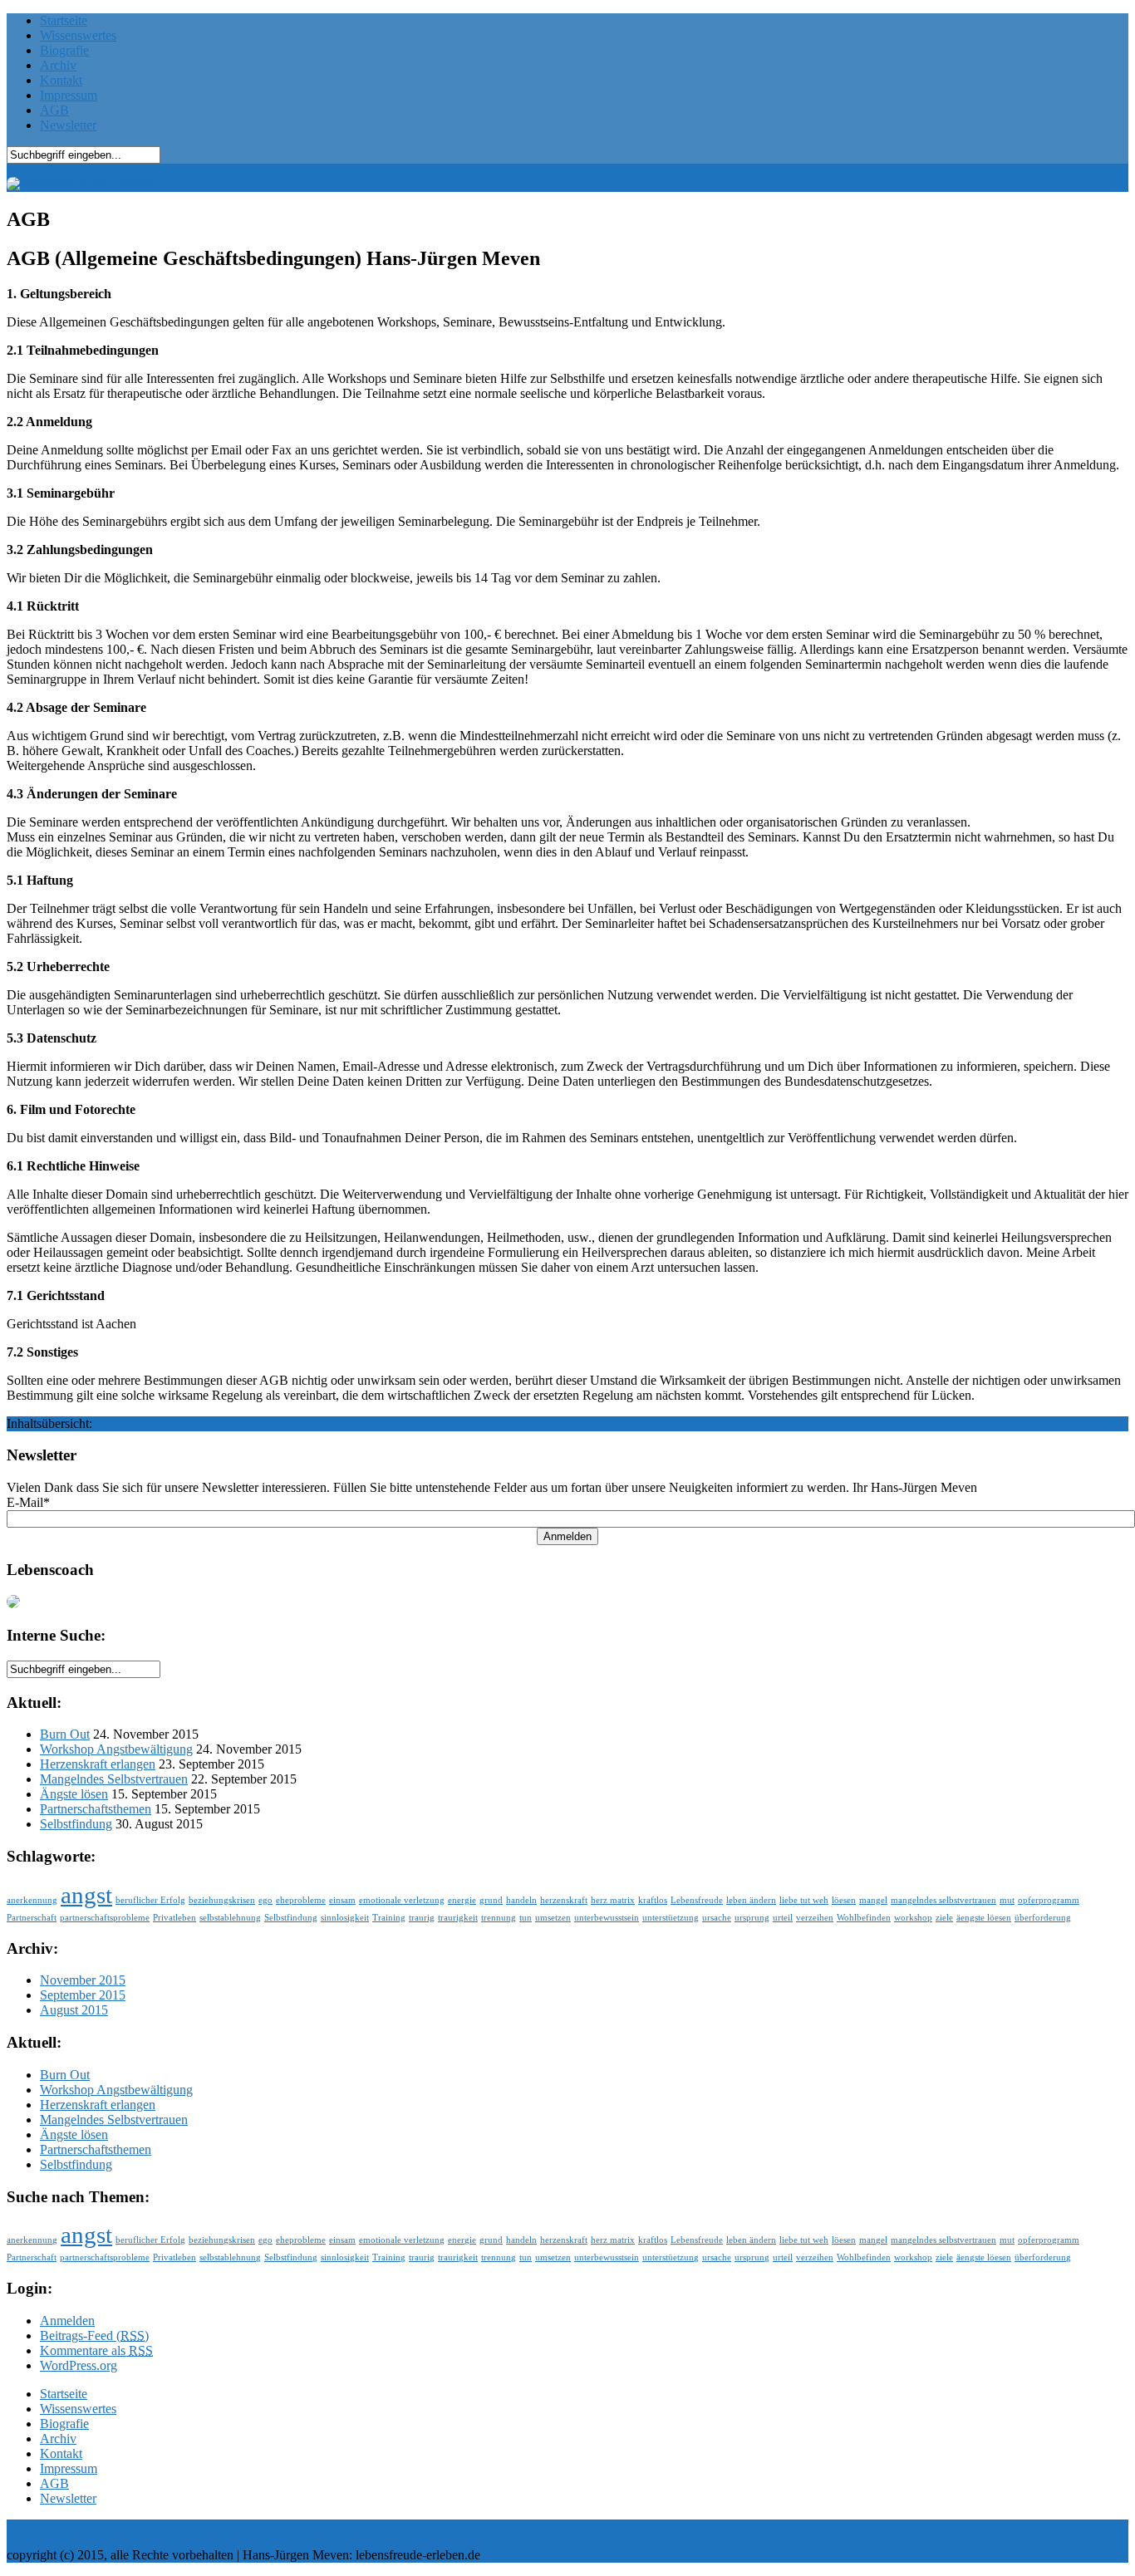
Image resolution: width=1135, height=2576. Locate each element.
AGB (54, 110)
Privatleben (174, 1918)
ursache (717, 1918)
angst (86, 1895)
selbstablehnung (230, 1918)
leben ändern (751, 1900)
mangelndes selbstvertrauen (943, 1900)
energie (462, 1900)
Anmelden (567, 1536)
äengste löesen (984, 1918)
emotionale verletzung (402, 1900)
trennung (499, 1918)
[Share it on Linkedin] (1030, 2559)
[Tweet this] (1088, 2559)
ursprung (752, 1918)
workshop (913, 1918)
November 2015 (83, 1980)
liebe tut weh (804, 1900)
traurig (422, 1918)
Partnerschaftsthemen (96, 1809)
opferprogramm (1049, 1900)
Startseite (64, 20)
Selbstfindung (76, 1824)
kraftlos (653, 1900)
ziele (944, 1918)
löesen (844, 1900)
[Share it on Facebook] (1059, 2559)
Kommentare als (96, 2350)
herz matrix (613, 1900)
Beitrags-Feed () (94, 2336)
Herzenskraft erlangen (98, 1764)
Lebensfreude (697, 1900)
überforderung (1043, 1918)
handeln (521, 1900)
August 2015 (74, 2010)
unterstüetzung (671, 1918)
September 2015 (83, 1995)
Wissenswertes (78, 35)
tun (526, 1918)
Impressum (69, 95)
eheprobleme (301, 1900)
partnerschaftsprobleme (105, 1918)
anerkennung (32, 1900)
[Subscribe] (1118, 2559)
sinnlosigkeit (345, 1918)
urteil (783, 1918)
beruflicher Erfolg (150, 1900)
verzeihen (815, 1918)
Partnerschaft (32, 1918)
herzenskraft (564, 1900)
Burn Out (65, 1734)
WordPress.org (79, 2365)
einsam (342, 1900)
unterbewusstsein (607, 1918)
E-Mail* (28, 1502)
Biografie (64, 50)
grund (491, 1900)
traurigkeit (458, 1918)
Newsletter (68, 125)
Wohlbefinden (864, 1918)
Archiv (58, 65)
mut (1007, 1900)
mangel (873, 1900)
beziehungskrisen (222, 1900)
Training (389, 1918)
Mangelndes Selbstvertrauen (114, 1779)
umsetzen (553, 1918)
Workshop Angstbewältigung (116, 1749)
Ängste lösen (74, 1794)
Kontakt (61, 80)
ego (265, 1900)
